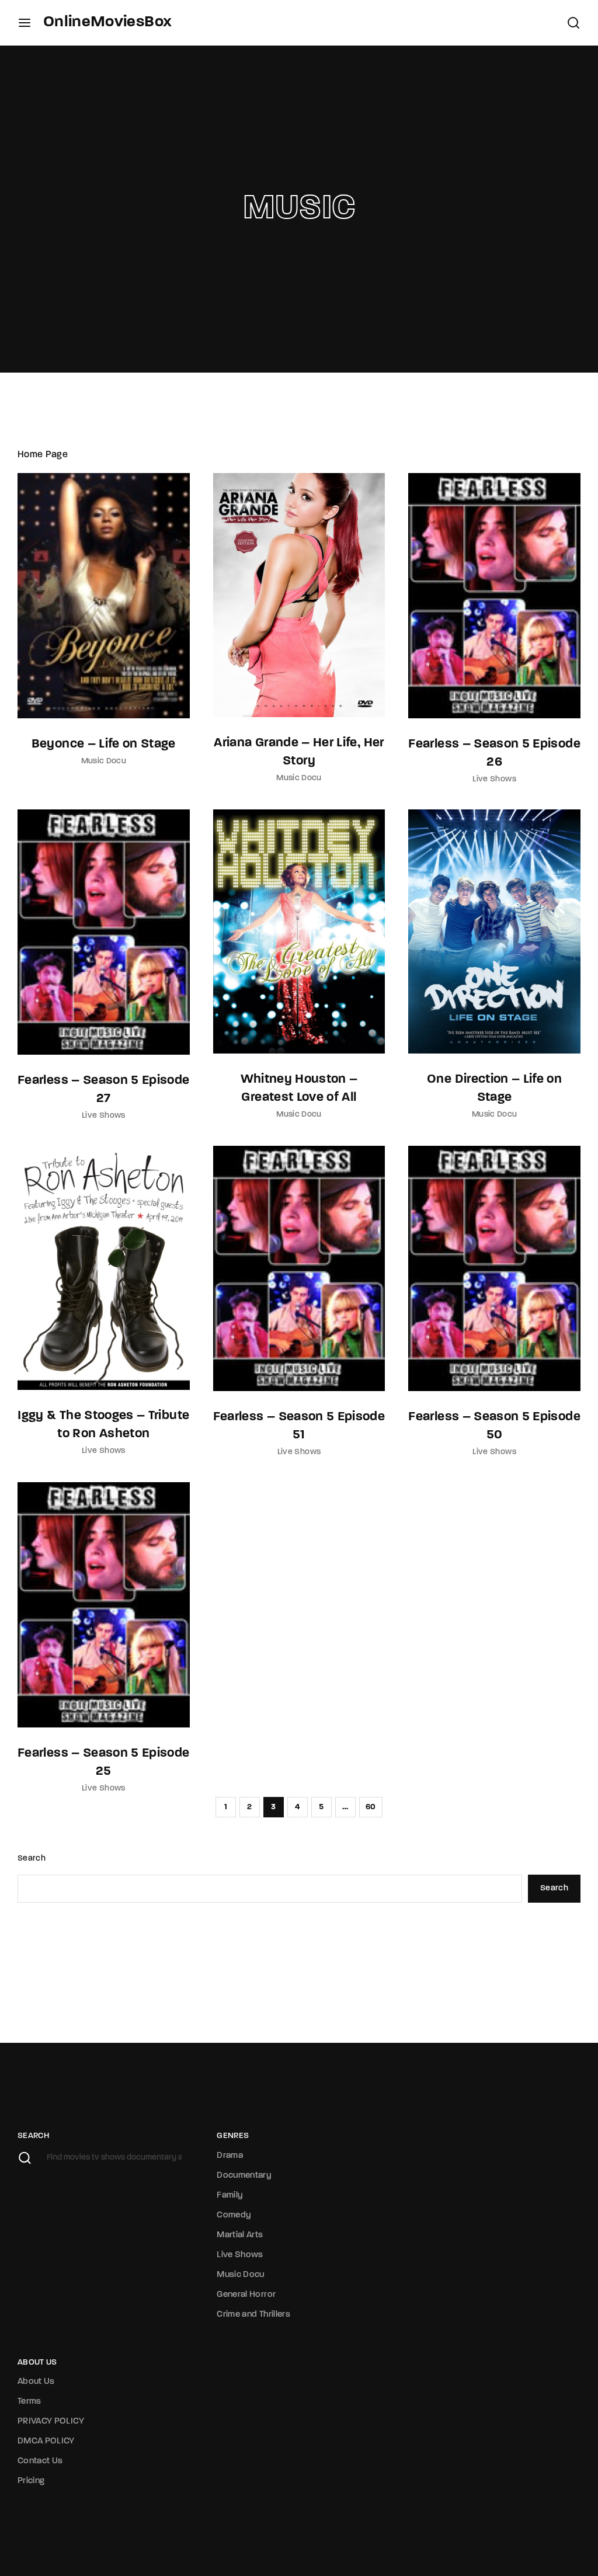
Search (32, 1859)
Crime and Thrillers (253, 2315)
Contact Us (40, 2461)
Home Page (43, 455)
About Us (36, 2382)
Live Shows (494, 779)
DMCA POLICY (46, 2441)
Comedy (234, 2215)
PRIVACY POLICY (51, 2422)
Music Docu (104, 761)
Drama (230, 2156)
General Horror (246, 2295)
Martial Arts (240, 2235)
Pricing (31, 2481)
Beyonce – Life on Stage (104, 744)
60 (371, 1807)
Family (230, 2196)
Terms (29, 2402)
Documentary (244, 2176)
